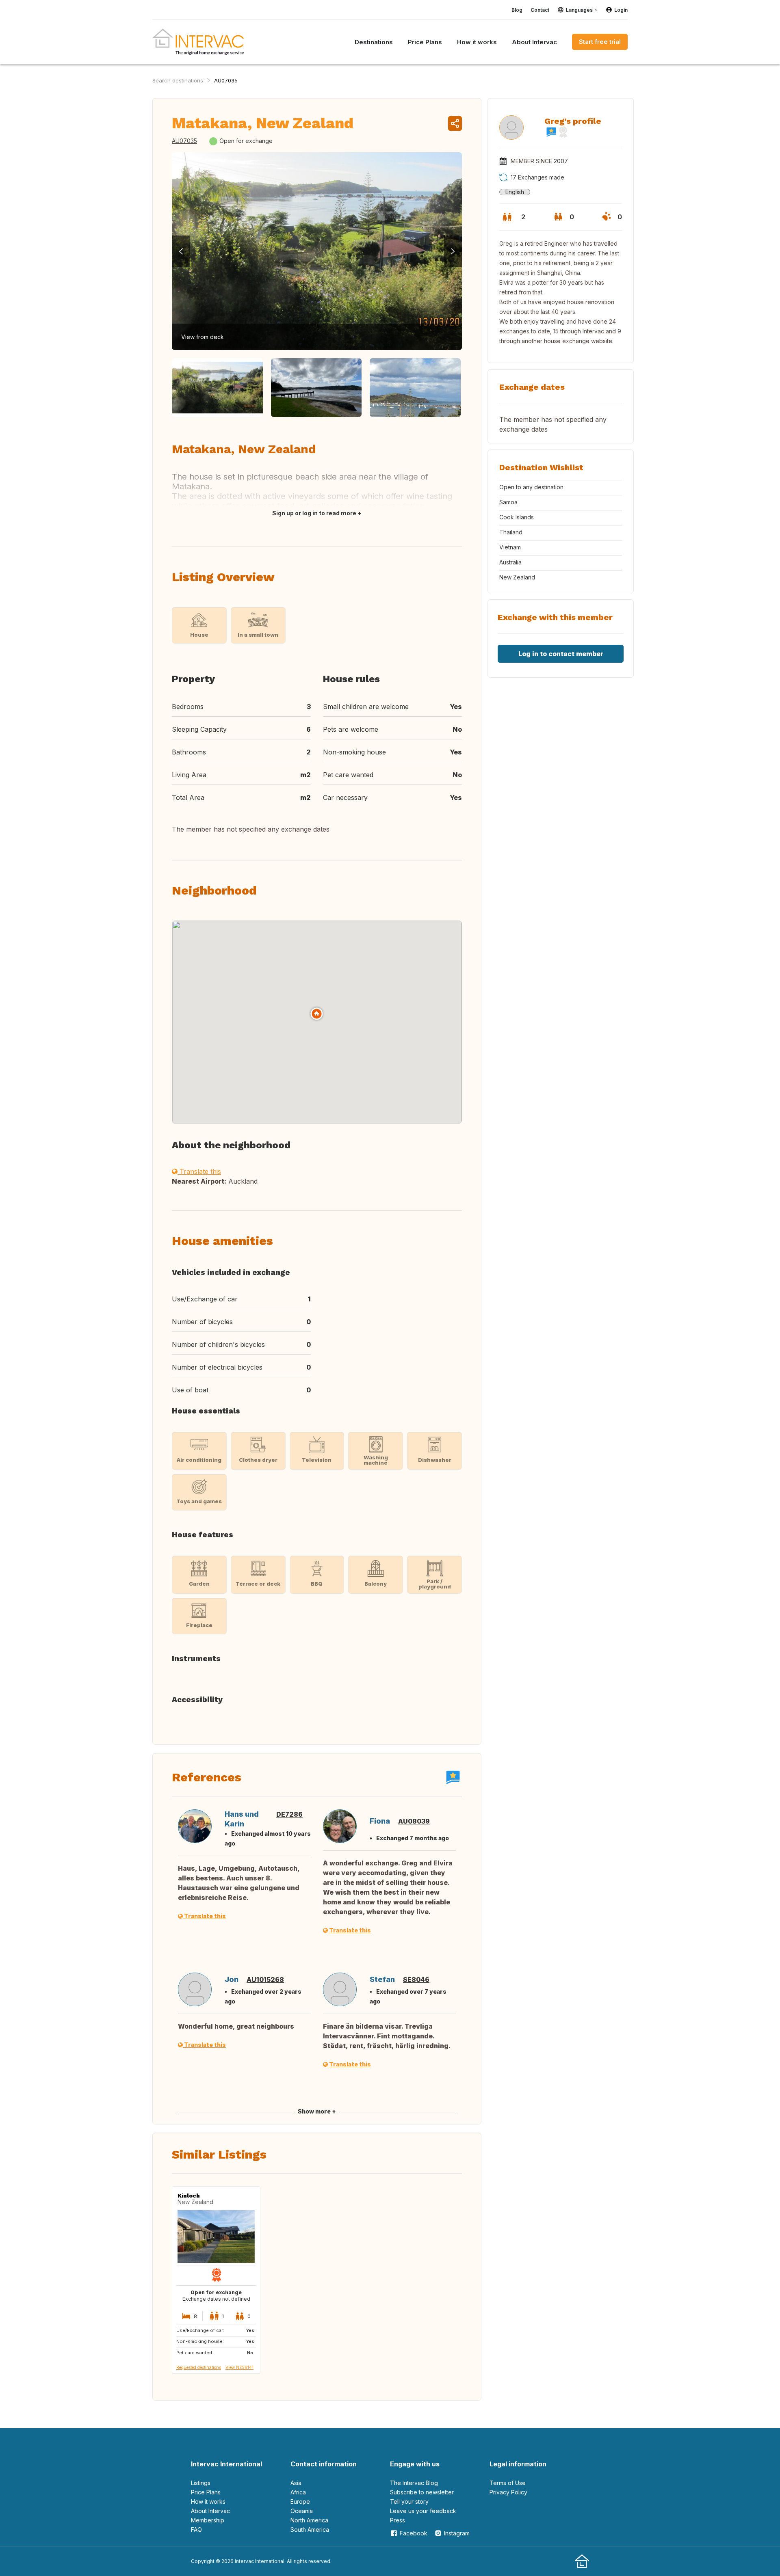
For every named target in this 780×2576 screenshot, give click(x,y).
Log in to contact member (561, 654)
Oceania (302, 2511)
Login (621, 10)
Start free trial (600, 42)
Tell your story (409, 2501)
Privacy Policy (508, 2492)
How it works (208, 2501)
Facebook (414, 2533)
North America (309, 2520)
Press (398, 2520)
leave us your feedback (423, 2511)
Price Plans (206, 2492)
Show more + (317, 2111)
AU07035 (226, 80)
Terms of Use (508, 2483)
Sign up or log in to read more (314, 513)
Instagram (457, 2533)
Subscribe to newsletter (422, 2492)
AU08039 (414, 1821)
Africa (298, 2492)
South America (310, 2530)
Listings (201, 2483)
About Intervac (210, 2511)
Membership (208, 2520)
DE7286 (289, 1814)
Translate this (199, 1171)
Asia (296, 2483)
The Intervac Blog (414, 2483)
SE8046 (416, 1980)
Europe (300, 2501)
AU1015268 (265, 1980)
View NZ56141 (239, 2367)
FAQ (196, 2530)
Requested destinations (199, 2367)
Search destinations (178, 80)
